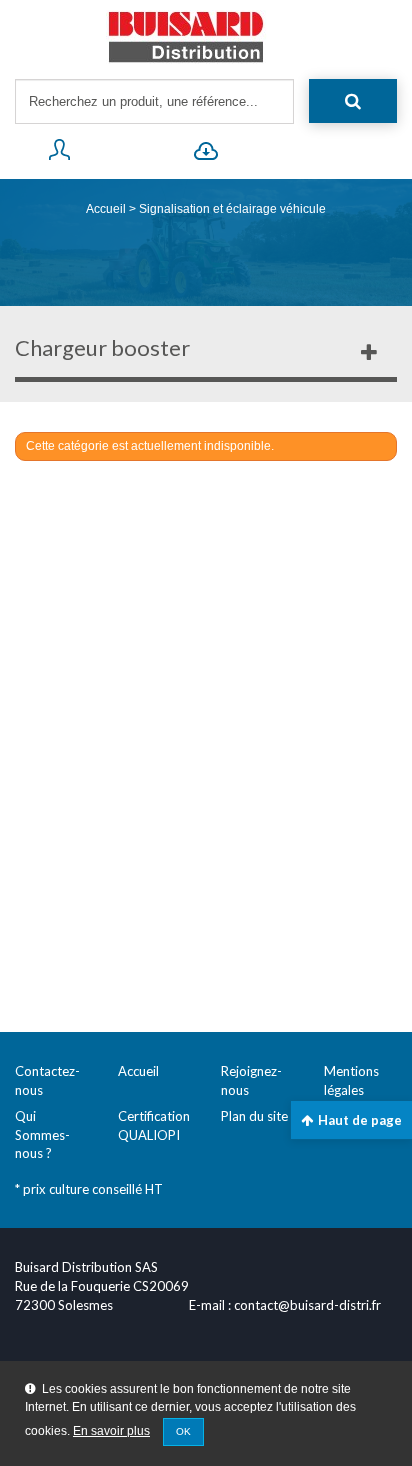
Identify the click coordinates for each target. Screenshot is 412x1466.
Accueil (106, 209)
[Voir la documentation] (205, 154)
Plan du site (254, 1116)
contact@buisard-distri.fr (307, 1305)
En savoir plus (111, 1431)
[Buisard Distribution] (206, 37)
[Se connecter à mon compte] (58, 154)
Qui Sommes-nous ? (42, 1134)
